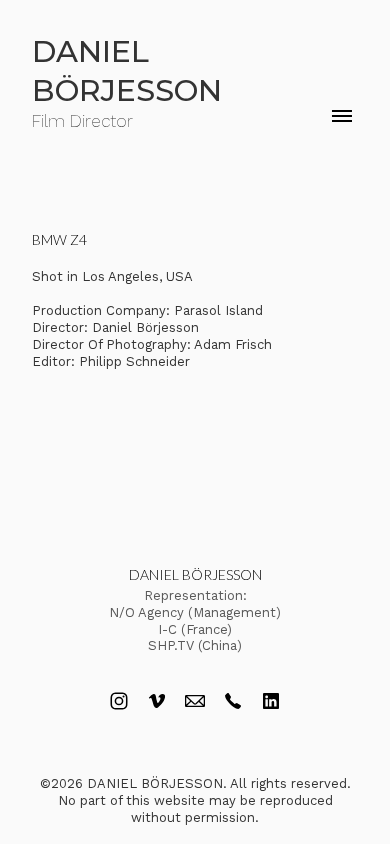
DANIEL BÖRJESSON (195, 574)
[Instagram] (119, 701)
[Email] (195, 701)
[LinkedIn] (271, 701)
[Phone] (233, 701)
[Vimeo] (157, 701)
